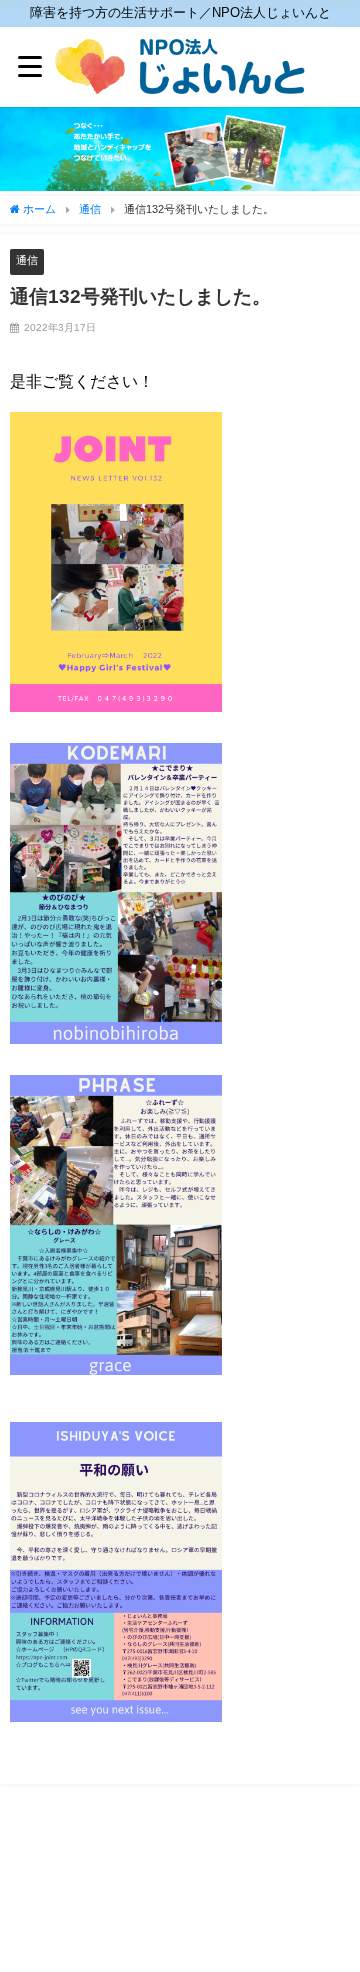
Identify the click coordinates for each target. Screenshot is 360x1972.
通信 (27, 260)
